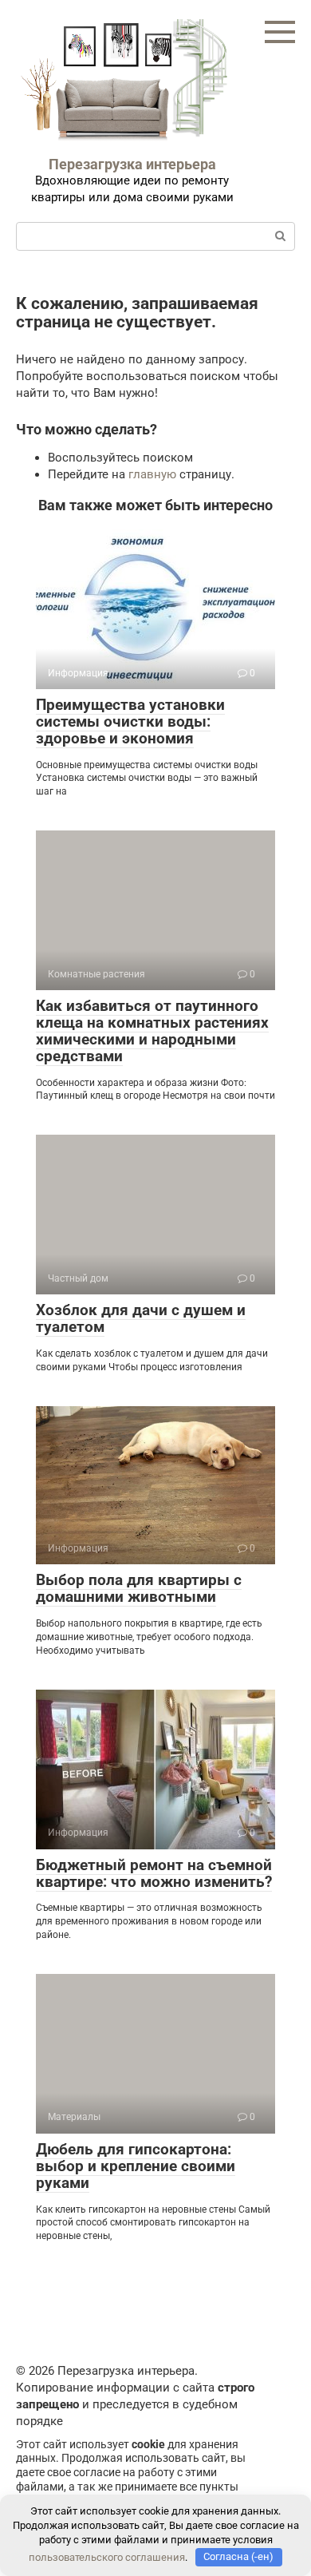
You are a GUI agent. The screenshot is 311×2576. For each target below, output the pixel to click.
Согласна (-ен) (238, 2556)
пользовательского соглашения (107, 2556)
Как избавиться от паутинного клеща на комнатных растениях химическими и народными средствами (152, 1031)
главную (152, 474)
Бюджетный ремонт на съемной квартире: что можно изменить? (154, 1873)
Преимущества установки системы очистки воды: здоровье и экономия (130, 721)
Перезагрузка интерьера (132, 164)
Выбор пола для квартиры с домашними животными (139, 1588)
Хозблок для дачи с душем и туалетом (141, 1318)
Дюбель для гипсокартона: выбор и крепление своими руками (136, 2166)
